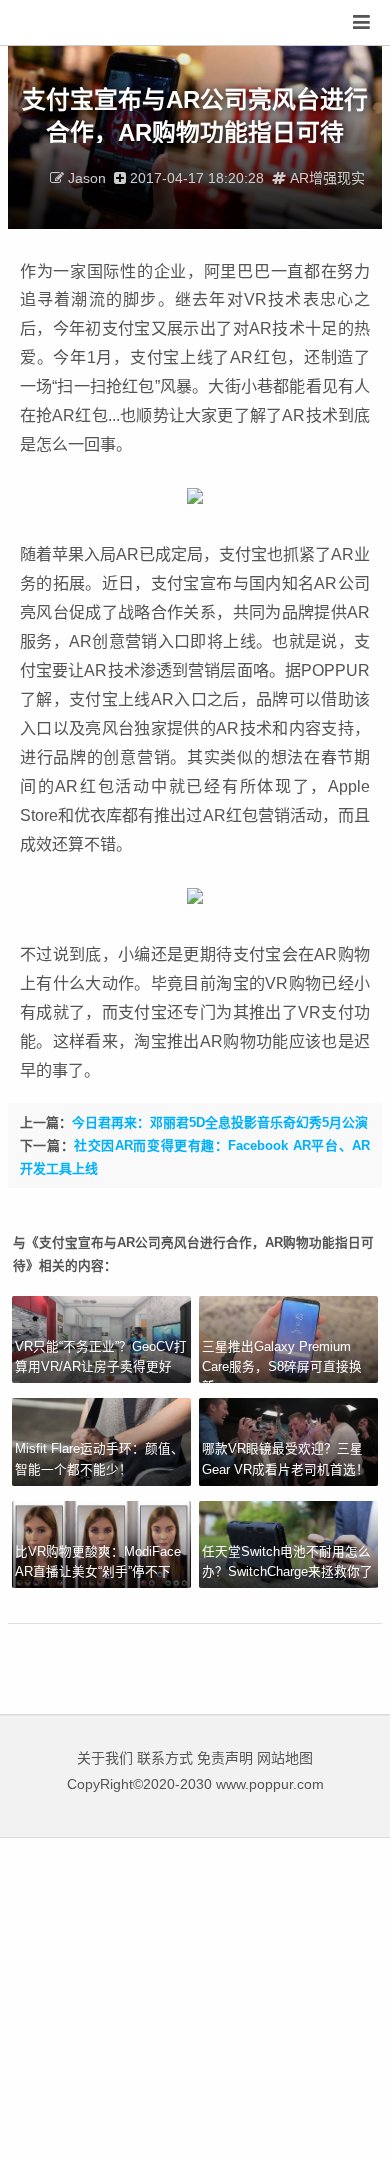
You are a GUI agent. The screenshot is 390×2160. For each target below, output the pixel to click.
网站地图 (285, 1758)
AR (162, 699)
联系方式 (165, 1758)
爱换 (74, 23)
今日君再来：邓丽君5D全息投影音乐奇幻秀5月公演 (220, 1122)
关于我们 (105, 1758)
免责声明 (225, 1758)
